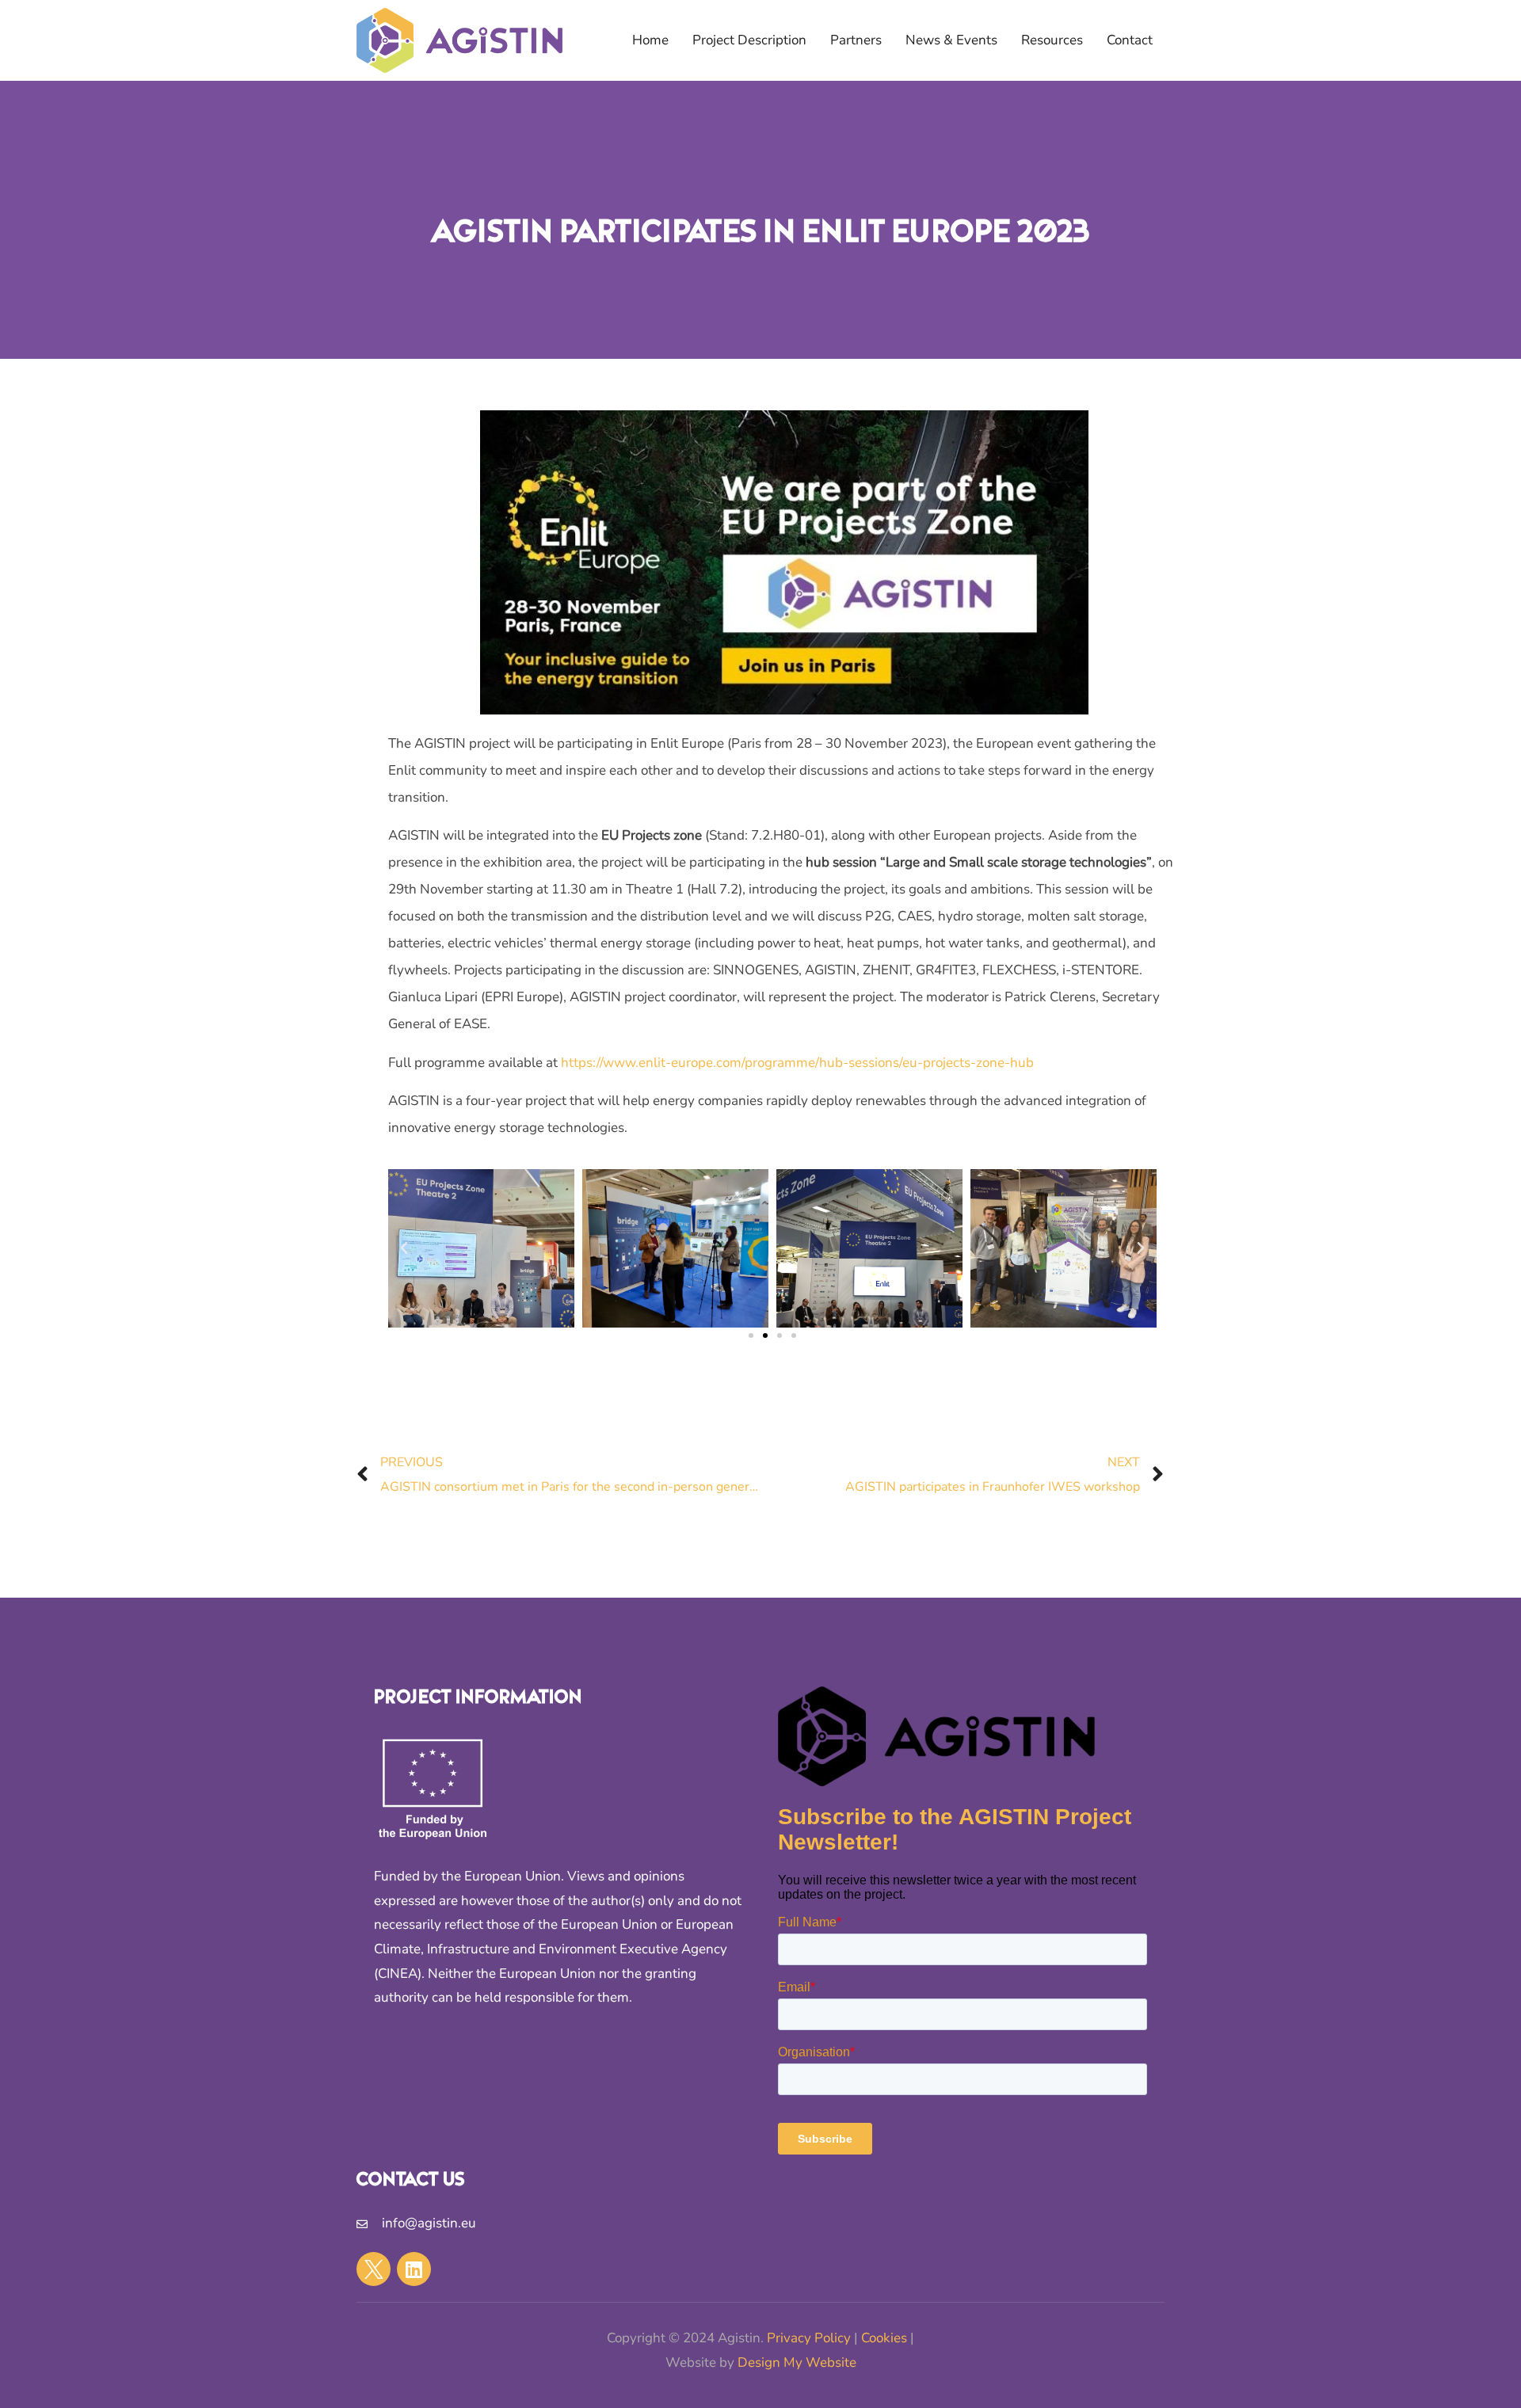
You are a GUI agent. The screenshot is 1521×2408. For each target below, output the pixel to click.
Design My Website (797, 2362)
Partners (856, 40)
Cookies (884, 2338)
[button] (404, 1248)
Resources (1052, 40)
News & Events (951, 40)
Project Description (749, 40)
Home (650, 40)
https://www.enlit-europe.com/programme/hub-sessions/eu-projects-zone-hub (797, 1063)
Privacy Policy (809, 2338)
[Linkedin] (414, 2269)
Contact (1130, 40)
